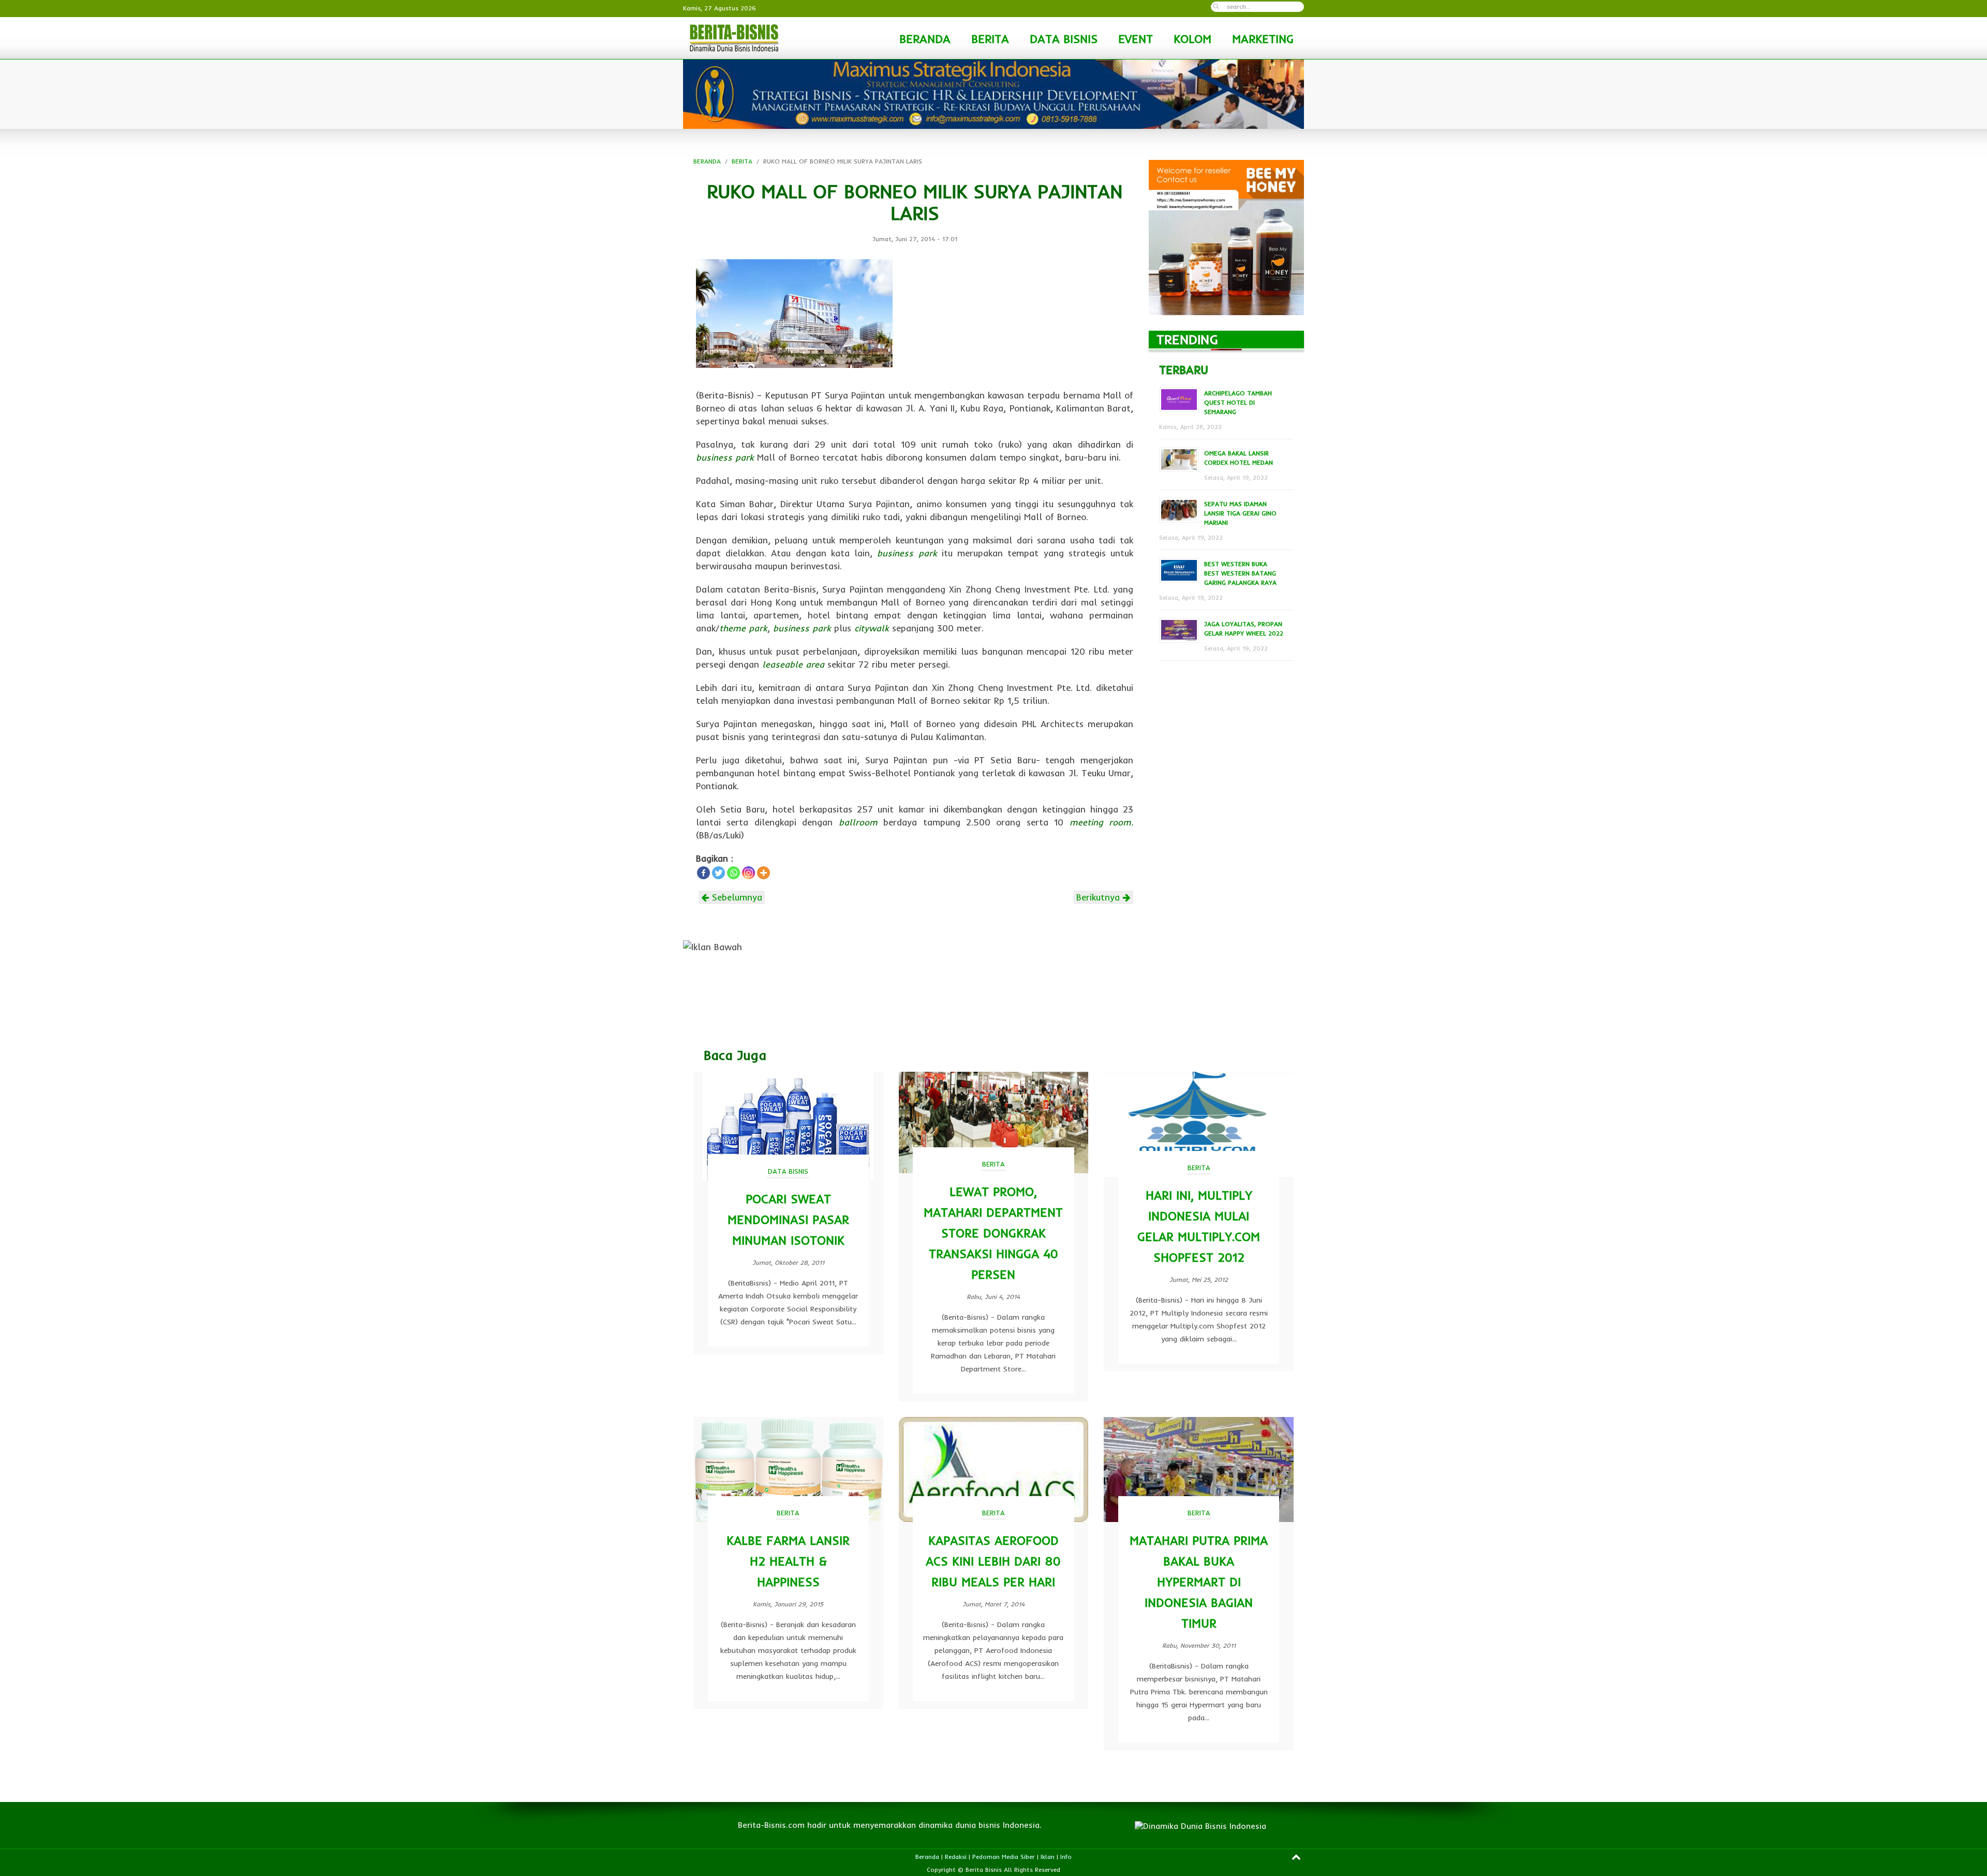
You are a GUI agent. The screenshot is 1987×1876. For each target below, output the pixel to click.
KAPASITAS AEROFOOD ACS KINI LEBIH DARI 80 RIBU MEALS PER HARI (993, 1561)
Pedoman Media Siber (1004, 1857)
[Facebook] (703, 873)
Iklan (1048, 1857)
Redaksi (956, 1857)
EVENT (1136, 39)
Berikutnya (1100, 897)
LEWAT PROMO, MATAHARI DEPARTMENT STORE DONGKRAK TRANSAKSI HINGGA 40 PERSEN (993, 1233)
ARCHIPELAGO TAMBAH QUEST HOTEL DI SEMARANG (1238, 402)
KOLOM (1192, 39)
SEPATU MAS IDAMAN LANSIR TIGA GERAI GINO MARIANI (1240, 513)
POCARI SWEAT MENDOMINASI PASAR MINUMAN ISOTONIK (788, 1220)
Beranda (927, 1857)
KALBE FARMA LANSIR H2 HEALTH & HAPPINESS (788, 1561)
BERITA (990, 39)
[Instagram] (748, 873)
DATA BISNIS (1064, 39)
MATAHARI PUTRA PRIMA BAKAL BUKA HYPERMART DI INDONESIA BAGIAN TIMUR (1199, 1582)
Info (1066, 1857)
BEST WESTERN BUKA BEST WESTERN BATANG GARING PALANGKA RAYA (1240, 573)
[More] (763, 873)
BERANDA (925, 39)
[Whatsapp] (733, 873)
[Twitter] (718, 873)
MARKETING (1263, 39)
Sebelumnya (736, 897)
